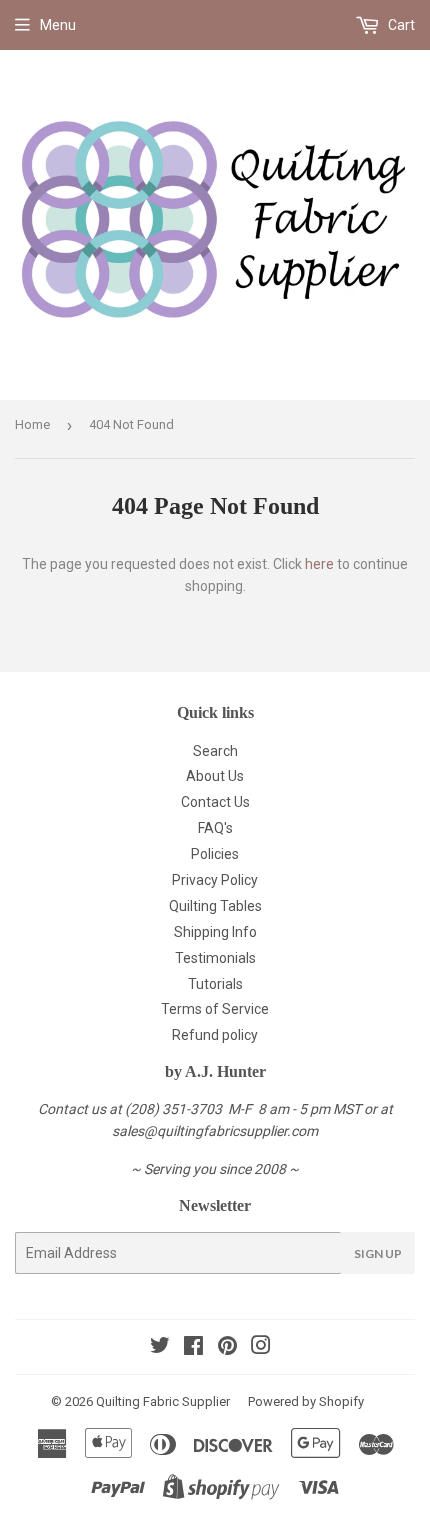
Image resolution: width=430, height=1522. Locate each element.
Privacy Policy (215, 880)
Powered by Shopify (306, 1401)
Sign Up (378, 1253)
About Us (215, 776)
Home (32, 424)
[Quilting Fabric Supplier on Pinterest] (227, 1348)
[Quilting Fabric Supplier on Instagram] (261, 1348)
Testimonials (215, 958)
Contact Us (215, 802)
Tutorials (215, 984)
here (319, 564)
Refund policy (215, 1035)
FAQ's (215, 828)
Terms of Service (215, 1009)
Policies (215, 854)
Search (215, 751)
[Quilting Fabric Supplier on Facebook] (193, 1348)
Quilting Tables (215, 906)
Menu (58, 25)
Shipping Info (215, 932)
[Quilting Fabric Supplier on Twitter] (160, 1348)
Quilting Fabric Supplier (163, 1401)
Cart (400, 25)
